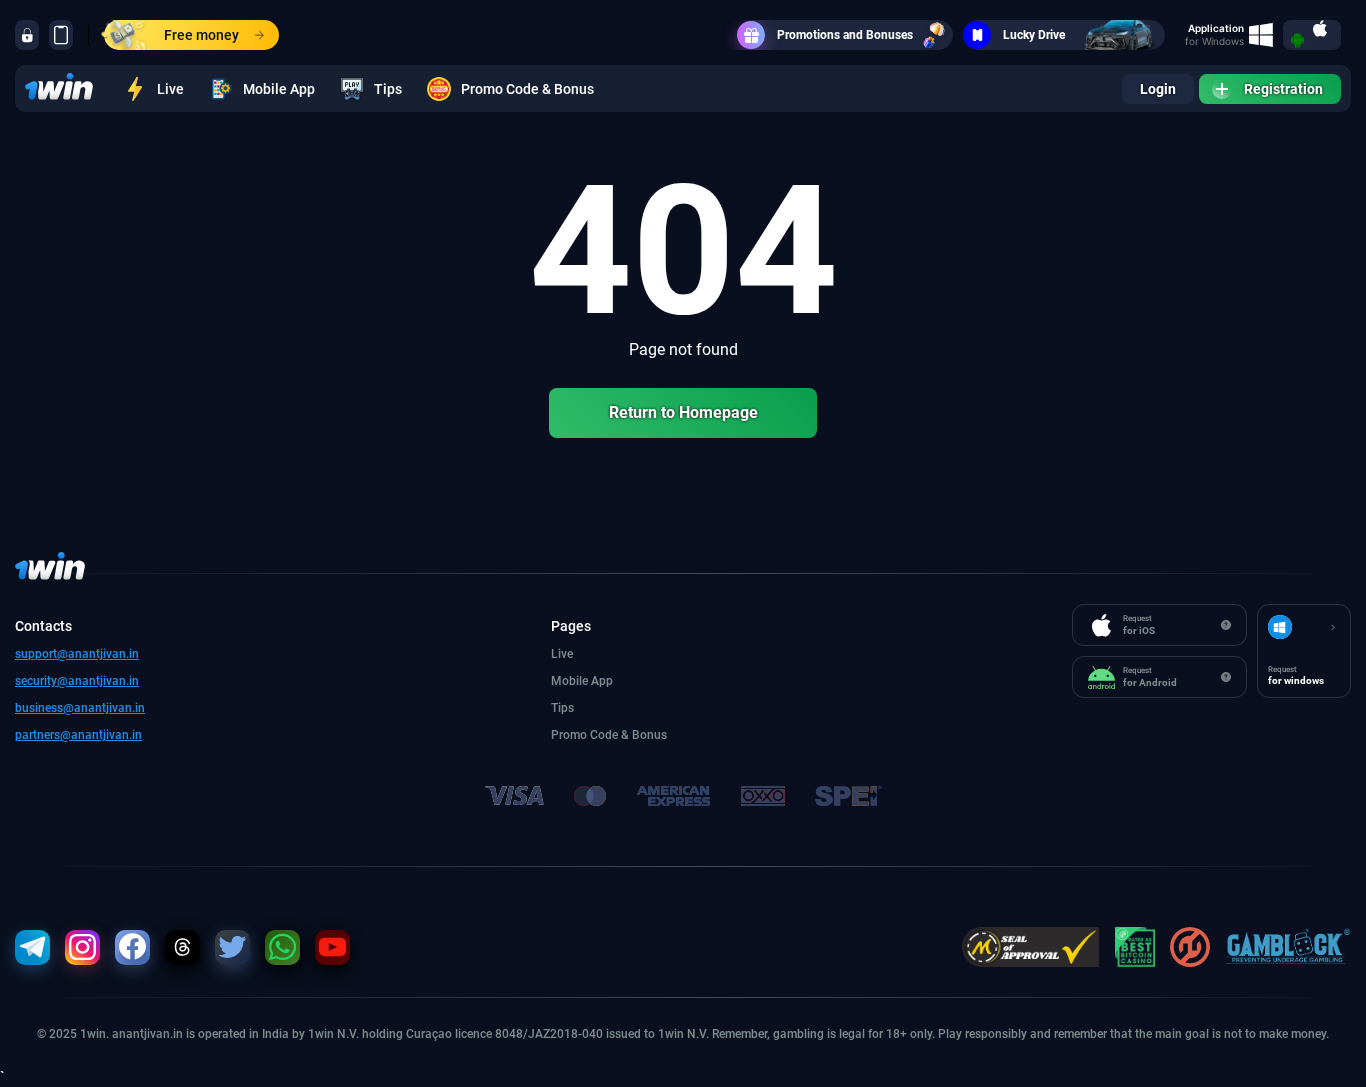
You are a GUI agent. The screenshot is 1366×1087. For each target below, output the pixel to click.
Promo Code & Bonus (527, 89)
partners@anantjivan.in (78, 735)
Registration (1283, 89)
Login (1158, 89)
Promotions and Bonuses (845, 35)
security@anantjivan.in (77, 681)
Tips (388, 89)
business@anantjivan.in (80, 708)
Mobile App (279, 89)
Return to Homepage (683, 412)
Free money (201, 35)
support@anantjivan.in (77, 654)
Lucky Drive (1034, 35)
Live (170, 89)
